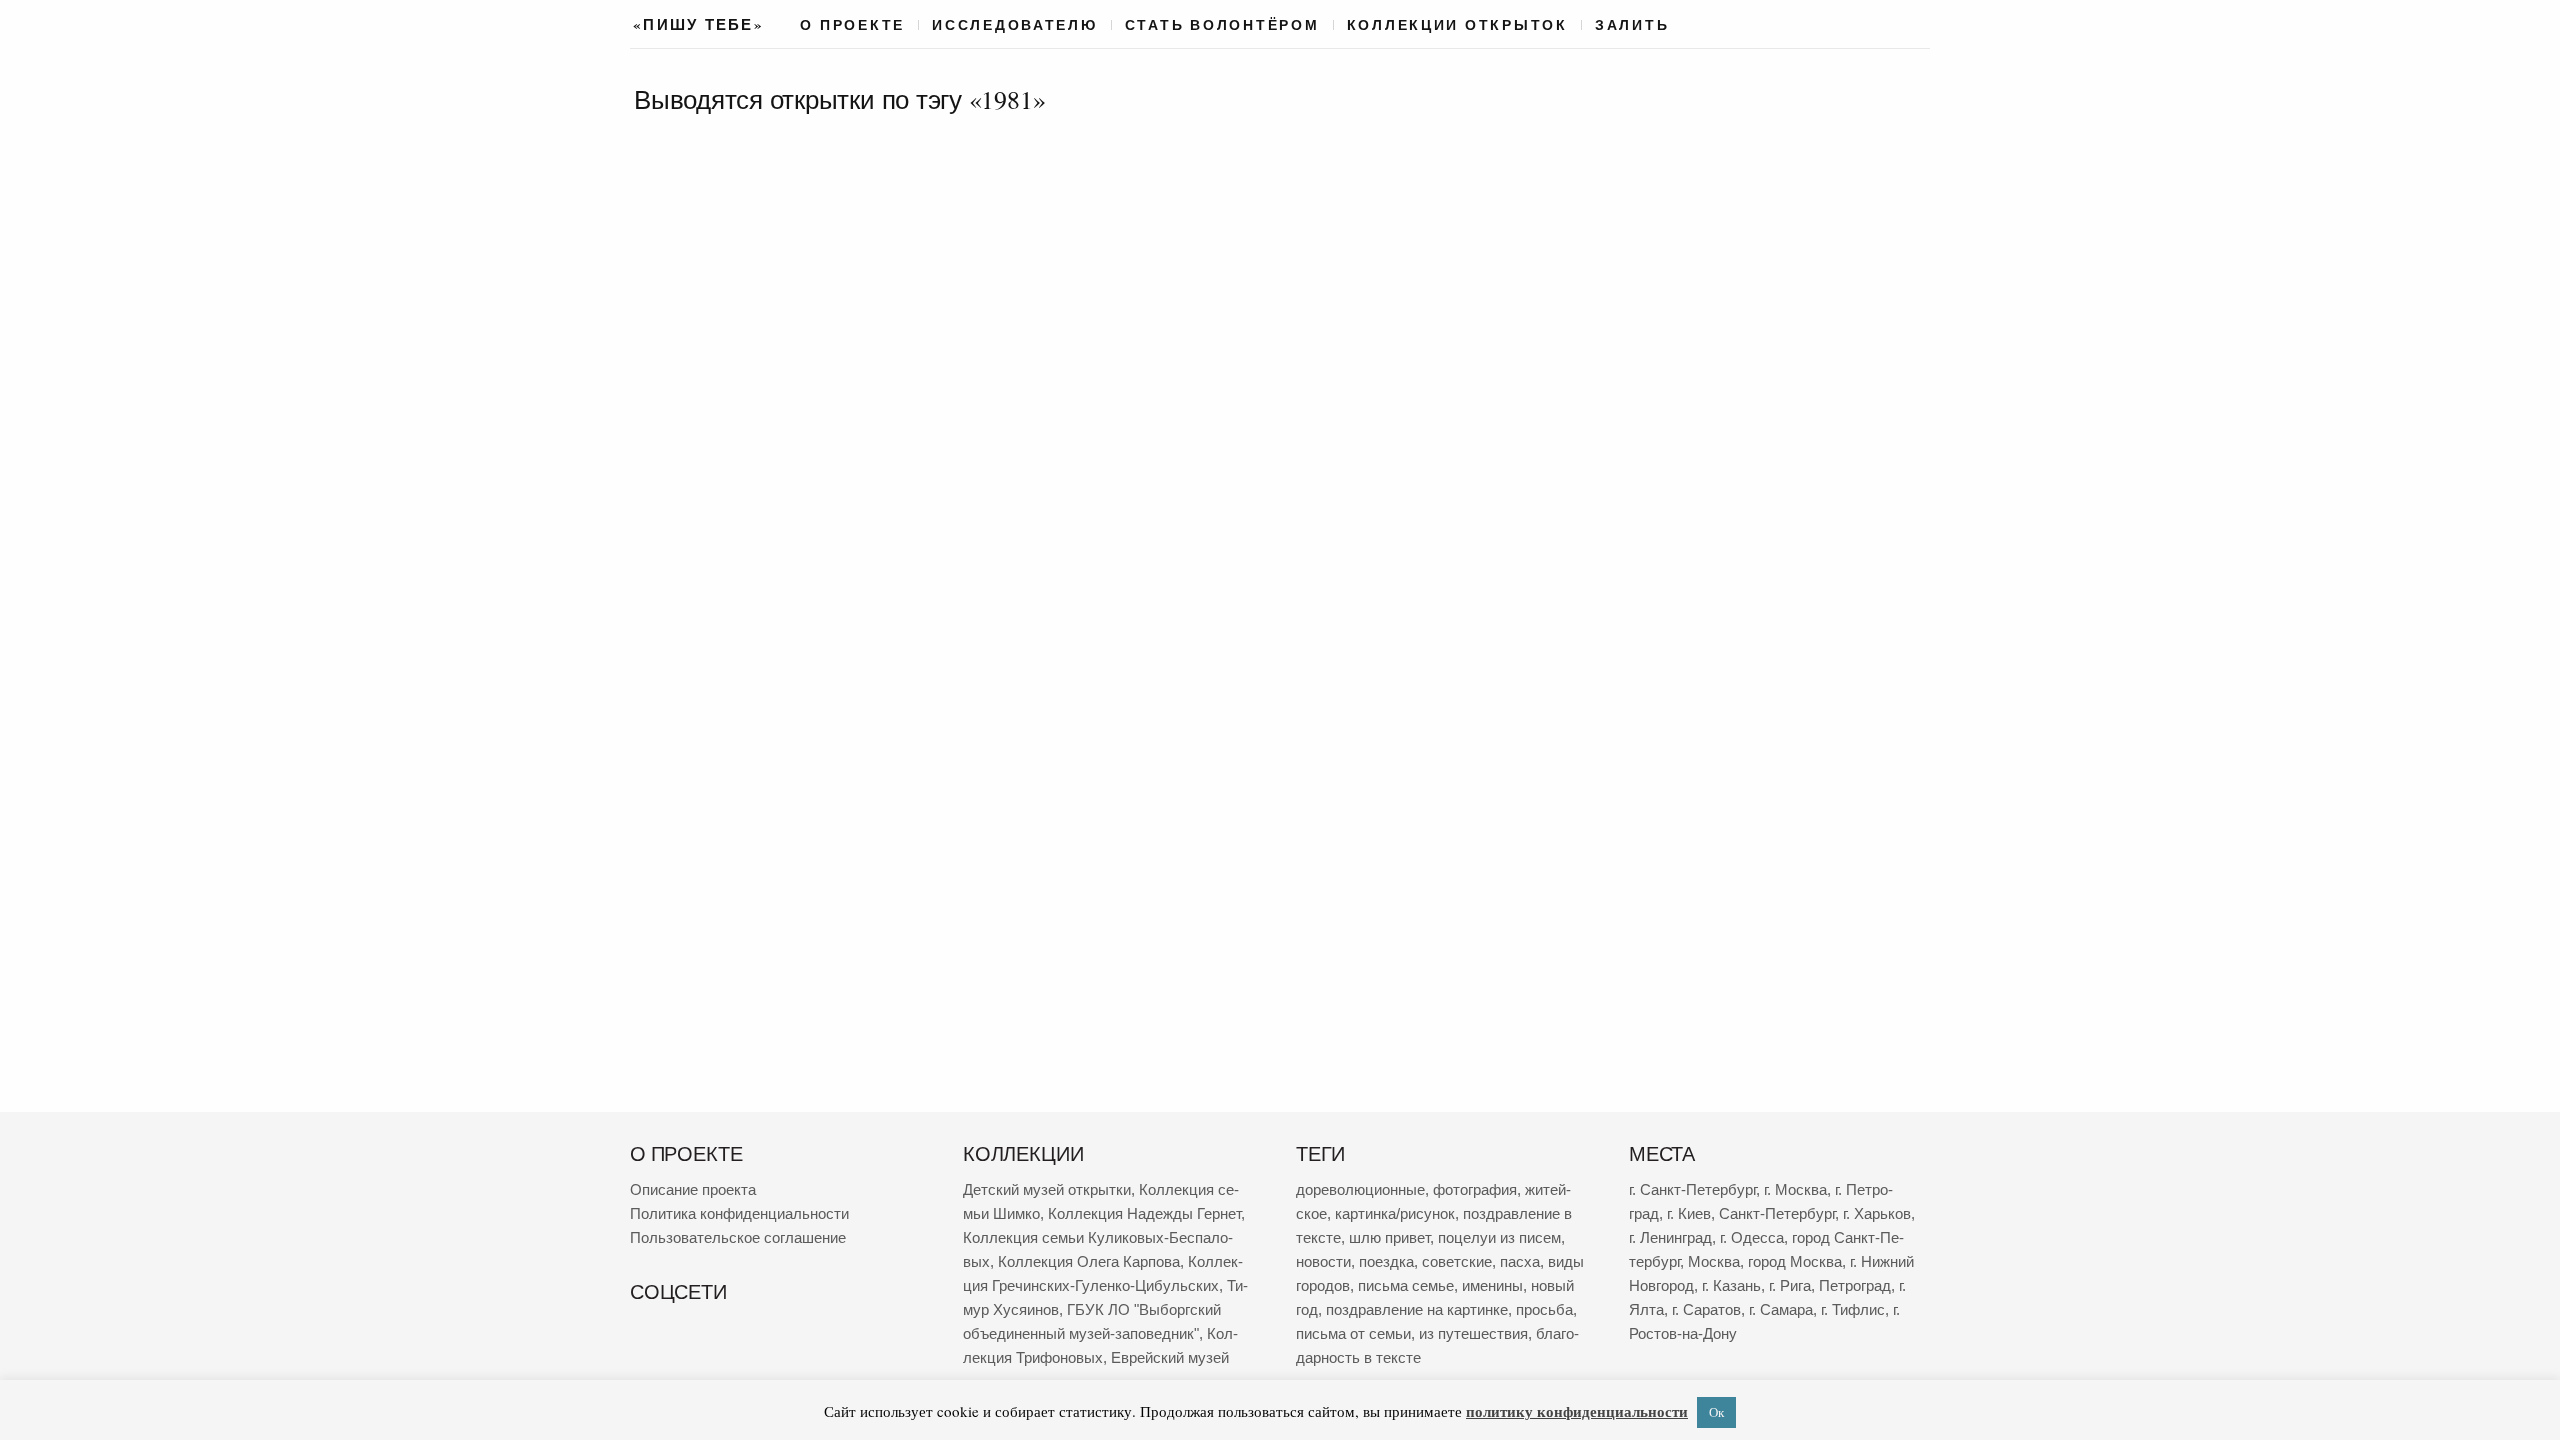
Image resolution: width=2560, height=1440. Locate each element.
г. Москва (1795, 1189)
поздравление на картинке (1417, 1309)
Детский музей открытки (1047, 1189)
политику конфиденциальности (1577, 1411)
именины (1492, 1285)
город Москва (1795, 1261)
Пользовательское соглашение (738, 1237)
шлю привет (1389, 1237)
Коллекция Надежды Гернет (1144, 1213)
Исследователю (1015, 25)
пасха (1520, 1261)
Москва (1714, 1261)
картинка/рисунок (1395, 1213)
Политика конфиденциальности (739, 1213)
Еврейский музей (1170, 1357)
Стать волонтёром (1222, 25)
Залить (1632, 25)
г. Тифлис (1853, 1309)
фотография (1475, 1189)
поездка (1386, 1261)
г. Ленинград (1670, 1237)
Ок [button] (1716, 1412)
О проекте (852, 25)
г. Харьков (1877, 1213)
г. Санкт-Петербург (1692, 1189)
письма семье (1406, 1285)
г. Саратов (1706, 1309)
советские (1457, 1261)
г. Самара (1781, 1309)
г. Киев (1689, 1213)
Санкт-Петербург (1777, 1213)
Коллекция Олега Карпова (1089, 1261)
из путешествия (1473, 1333)
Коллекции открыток (1457, 25)
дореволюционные (1360, 1189)
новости (1323, 1261)
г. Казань (1731, 1285)
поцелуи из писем (1499, 1237)
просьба (1544, 1309)
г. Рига (1790, 1285)
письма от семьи (1353, 1333)
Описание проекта (693, 1189)
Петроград (1855, 1285)
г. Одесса (1752, 1237)
